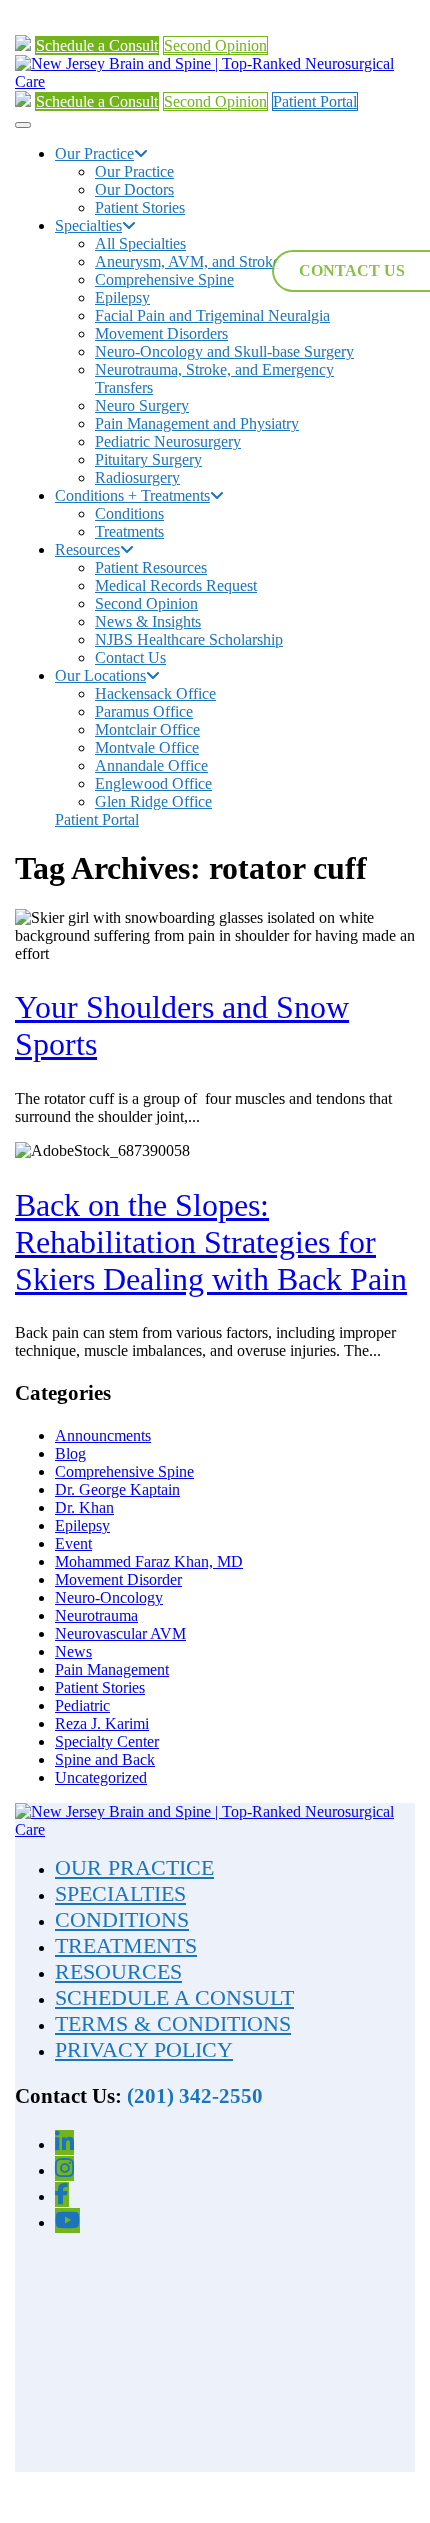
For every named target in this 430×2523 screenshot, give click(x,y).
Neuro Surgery (142, 405)
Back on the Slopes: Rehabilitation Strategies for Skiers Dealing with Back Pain (211, 1242)
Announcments (103, 1435)
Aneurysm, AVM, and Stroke (187, 261)
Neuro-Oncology (109, 1597)
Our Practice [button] (94, 153)
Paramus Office (144, 711)
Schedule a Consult (97, 45)
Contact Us (130, 657)
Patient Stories (140, 207)
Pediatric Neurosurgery (168, 441)
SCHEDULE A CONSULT (174, 1997)
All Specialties (140, 243)
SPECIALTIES (120, 1893)
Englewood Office (153, 783)
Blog (70, 1453)
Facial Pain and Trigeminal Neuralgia (212, 315)
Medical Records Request (176, 585)
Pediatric (82, 1705)
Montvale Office (147, 747)
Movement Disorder (118, 1579)
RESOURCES (118, 1971)
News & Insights (148, 621)
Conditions (129, 513)
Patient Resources (151, 567)
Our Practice (134, 171)
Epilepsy (122, 297)
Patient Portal (315, 101)
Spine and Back (105, 1759)
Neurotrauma (96, 1615)
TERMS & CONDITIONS (173, 2023)
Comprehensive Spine (164, 279)
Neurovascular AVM (120, 1633)
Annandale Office (151, 765)
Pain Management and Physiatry (197, 423)
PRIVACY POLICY (144, 2049)
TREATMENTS (126, 1945)
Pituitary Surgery (148, 459)
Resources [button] (87, 549)
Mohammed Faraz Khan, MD (149, 1561)
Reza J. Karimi (102, 1723)
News (73, 1651)
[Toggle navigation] (23, 125)
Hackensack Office (155, 693)
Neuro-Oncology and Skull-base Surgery (224, 351)
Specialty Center (107, 1741)
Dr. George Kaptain (117, 1489)
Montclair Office (147, 729)
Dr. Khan (84, 1507)
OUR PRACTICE (134, 1867)
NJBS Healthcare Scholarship (189, 639)
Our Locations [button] (100, 675)
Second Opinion (215, 45)
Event (73, 1543)
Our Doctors (134, 189)
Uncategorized (101, 1777)
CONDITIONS (122, 1919)
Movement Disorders (161, 333)
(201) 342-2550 (195, 2096)
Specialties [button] (88, 225)
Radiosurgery (137, 477)
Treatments (129, 531)
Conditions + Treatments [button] (132, 495)
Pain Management (112, 1669)
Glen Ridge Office (153, 801)
